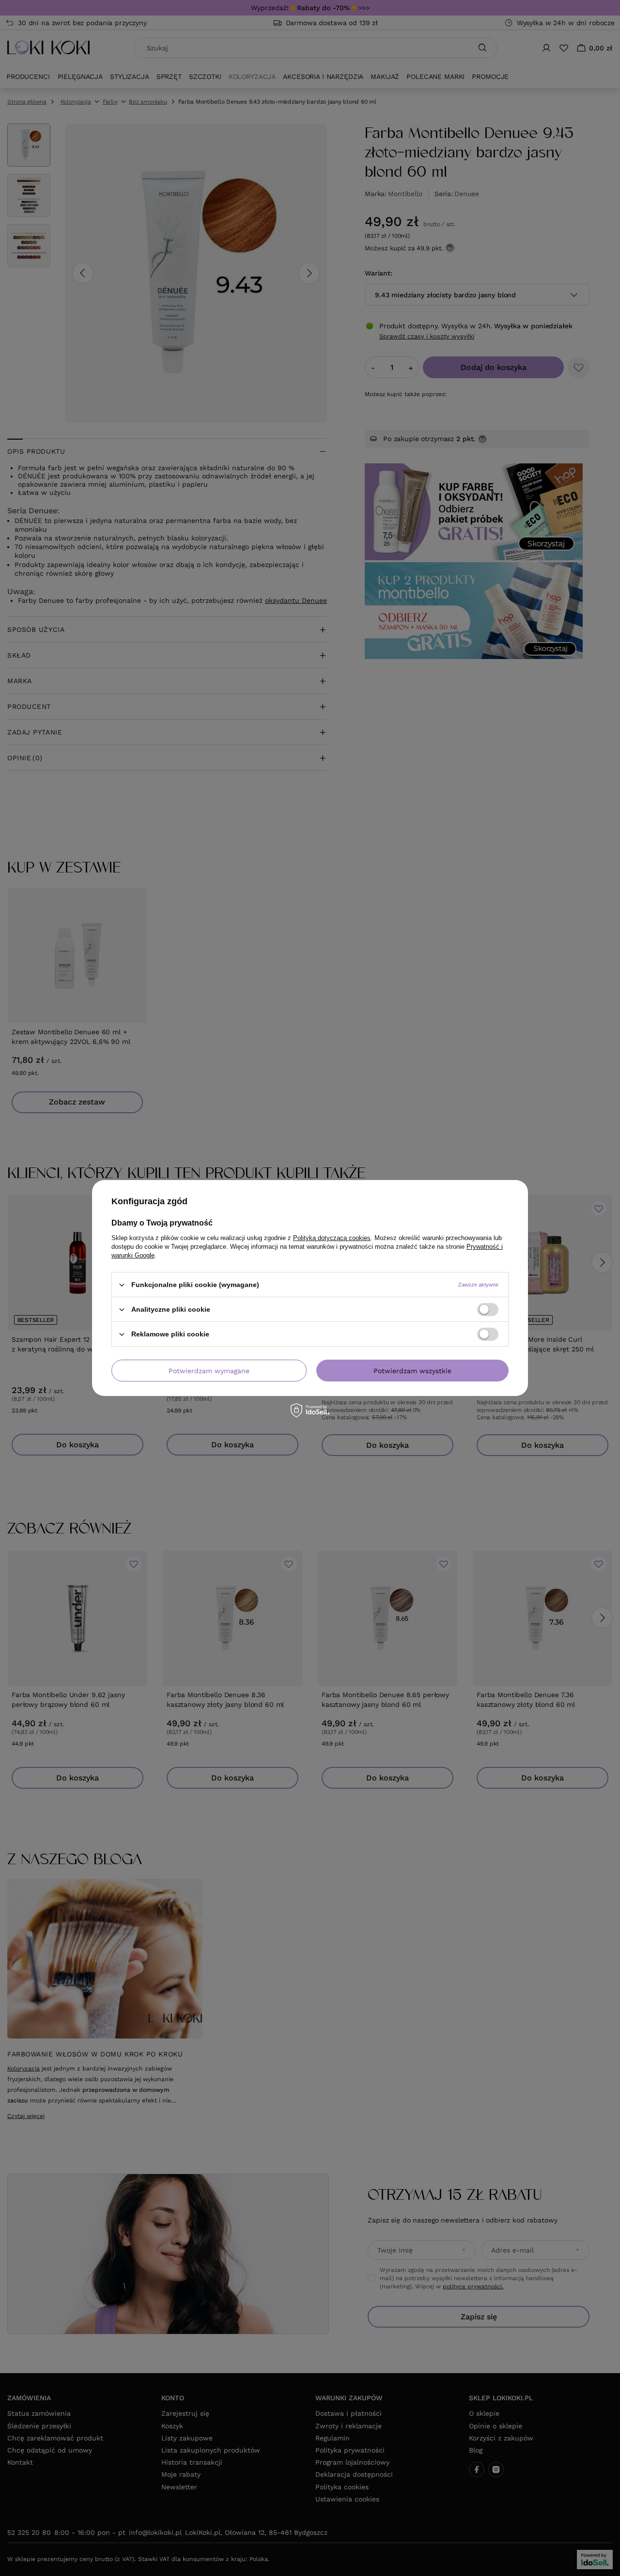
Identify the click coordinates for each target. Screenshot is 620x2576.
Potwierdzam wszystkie (412, 1370)
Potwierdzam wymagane (209, 1370)
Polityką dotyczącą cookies (332, 1238)
